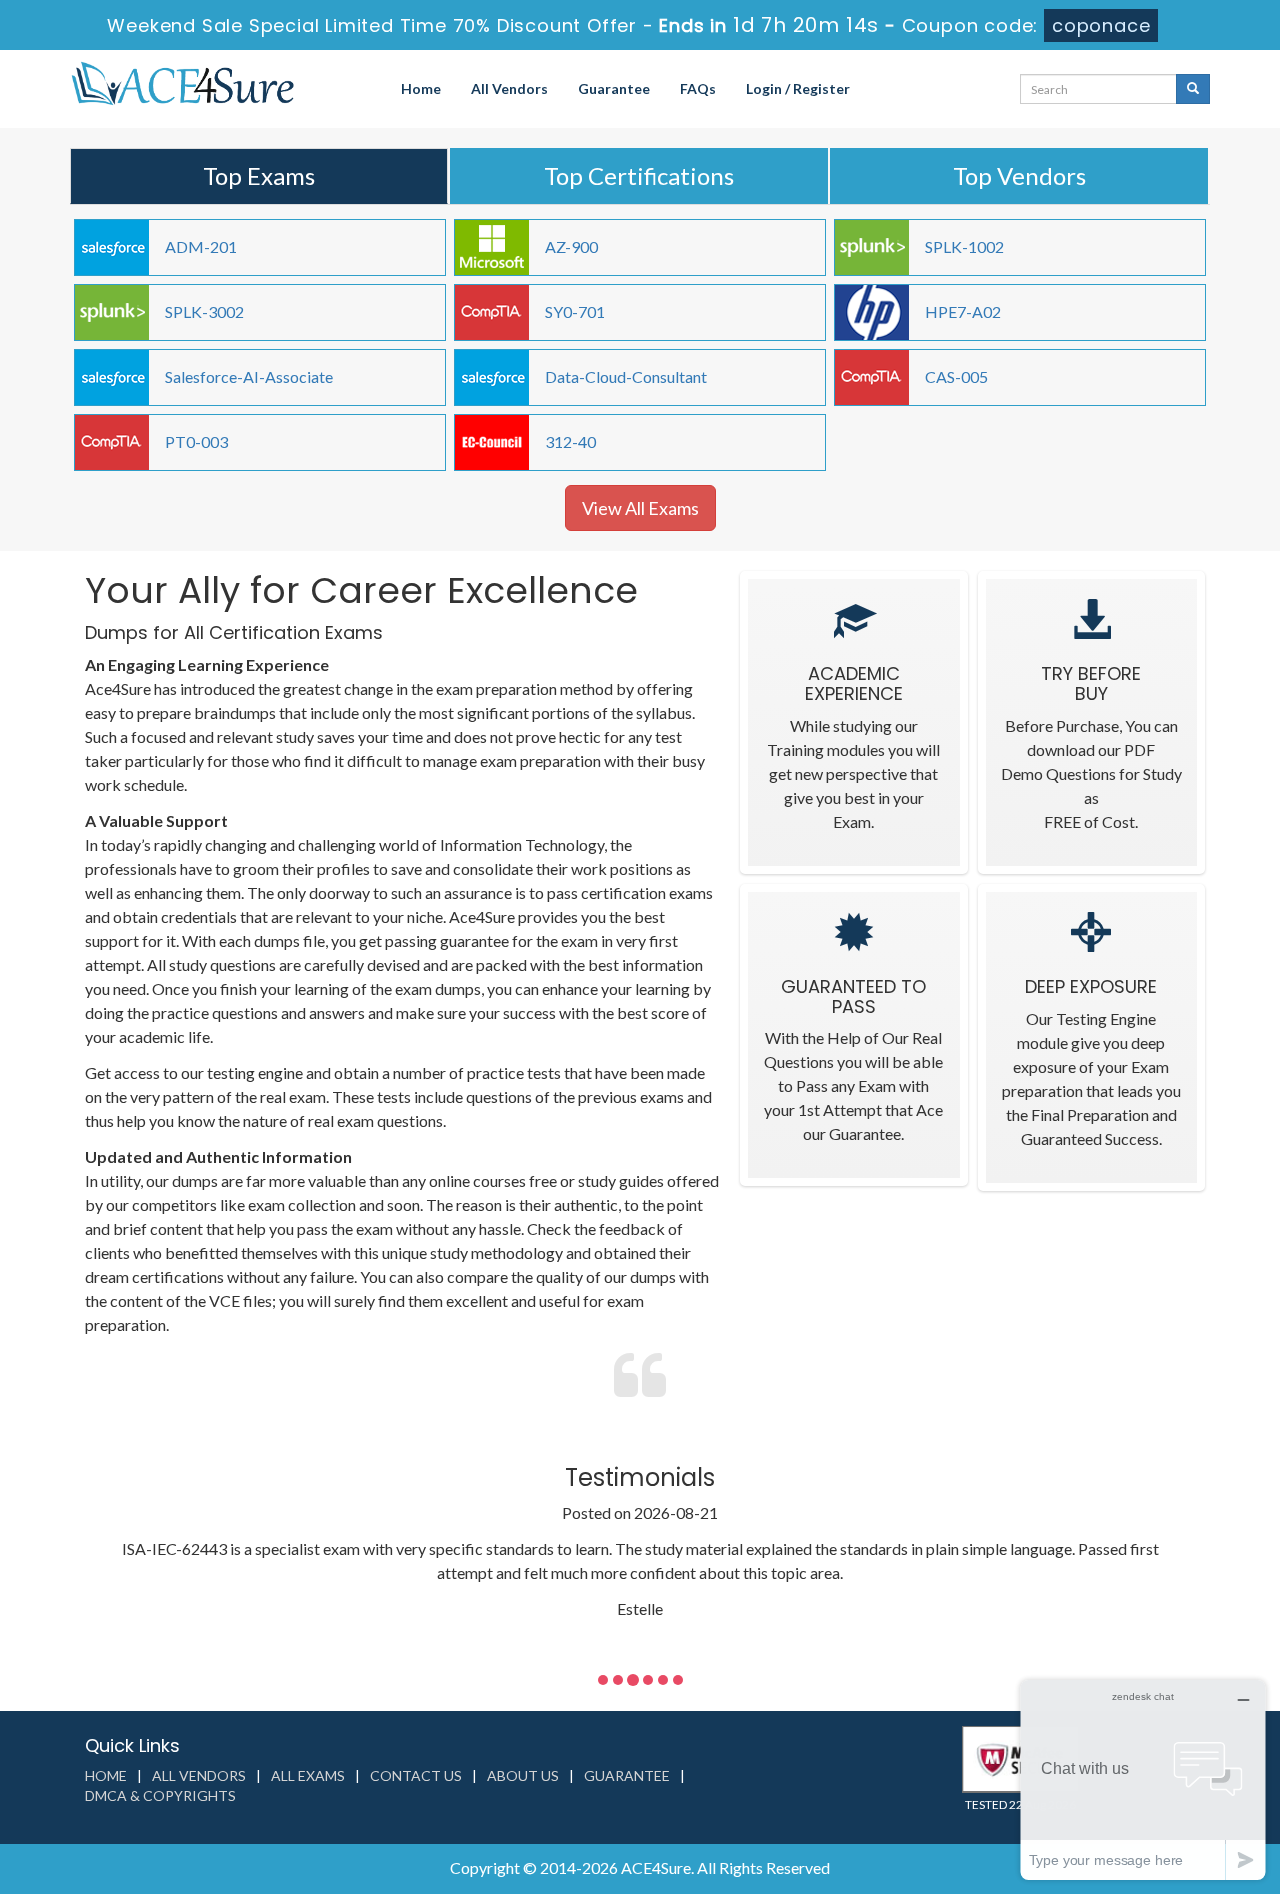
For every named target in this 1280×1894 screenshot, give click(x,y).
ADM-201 (201, 246)
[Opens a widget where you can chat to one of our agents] (1143, 1779)
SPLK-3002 (204, 311)
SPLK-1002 (964, 246)
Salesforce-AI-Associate (249, 376)
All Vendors (509, 88)
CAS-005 (956, 376)
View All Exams (640, 508)
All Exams (308, 1775)
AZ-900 (571, 246)
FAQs (698, 88)
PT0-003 (196, 441)
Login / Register (798, 88)
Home (421, 88)
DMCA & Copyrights (160, 1795)
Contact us (416, 1775)
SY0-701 (575, 311)
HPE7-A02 (963, 311)
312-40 (570, 441)
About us (523, 1775)
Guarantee (614, 88)
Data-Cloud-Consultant (626, 376)
